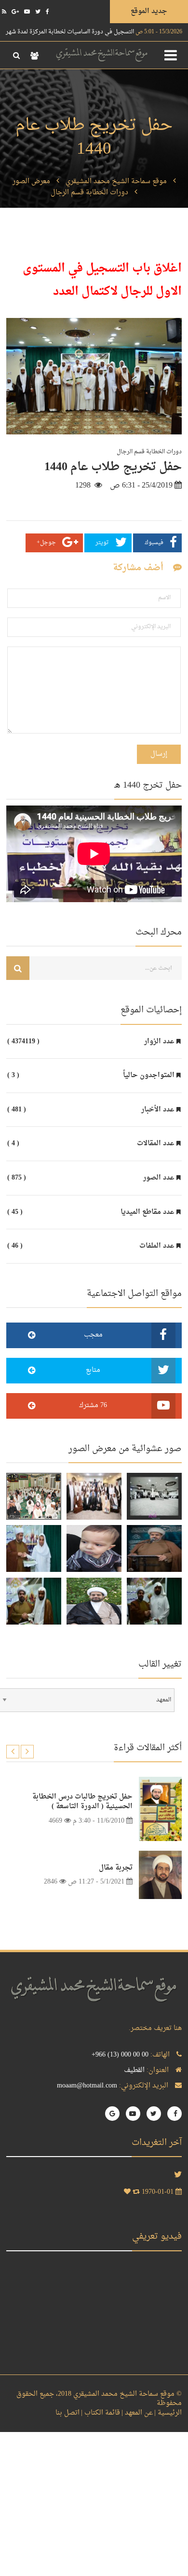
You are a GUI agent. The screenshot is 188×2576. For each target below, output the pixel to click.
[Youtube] (27, 12)
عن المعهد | (137, 2413)
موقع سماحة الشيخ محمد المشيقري (116, 181)
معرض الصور (31, 181)
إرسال (159, 754)
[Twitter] (38, 12)
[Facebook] (47, 12)
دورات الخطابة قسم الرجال (89, 193)
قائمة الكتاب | (101, 2413)
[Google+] (15, 12)
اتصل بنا (67, 2413)
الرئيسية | (168, 2413)
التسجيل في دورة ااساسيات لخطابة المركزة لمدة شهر (94, 32)
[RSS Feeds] (4, 12)
